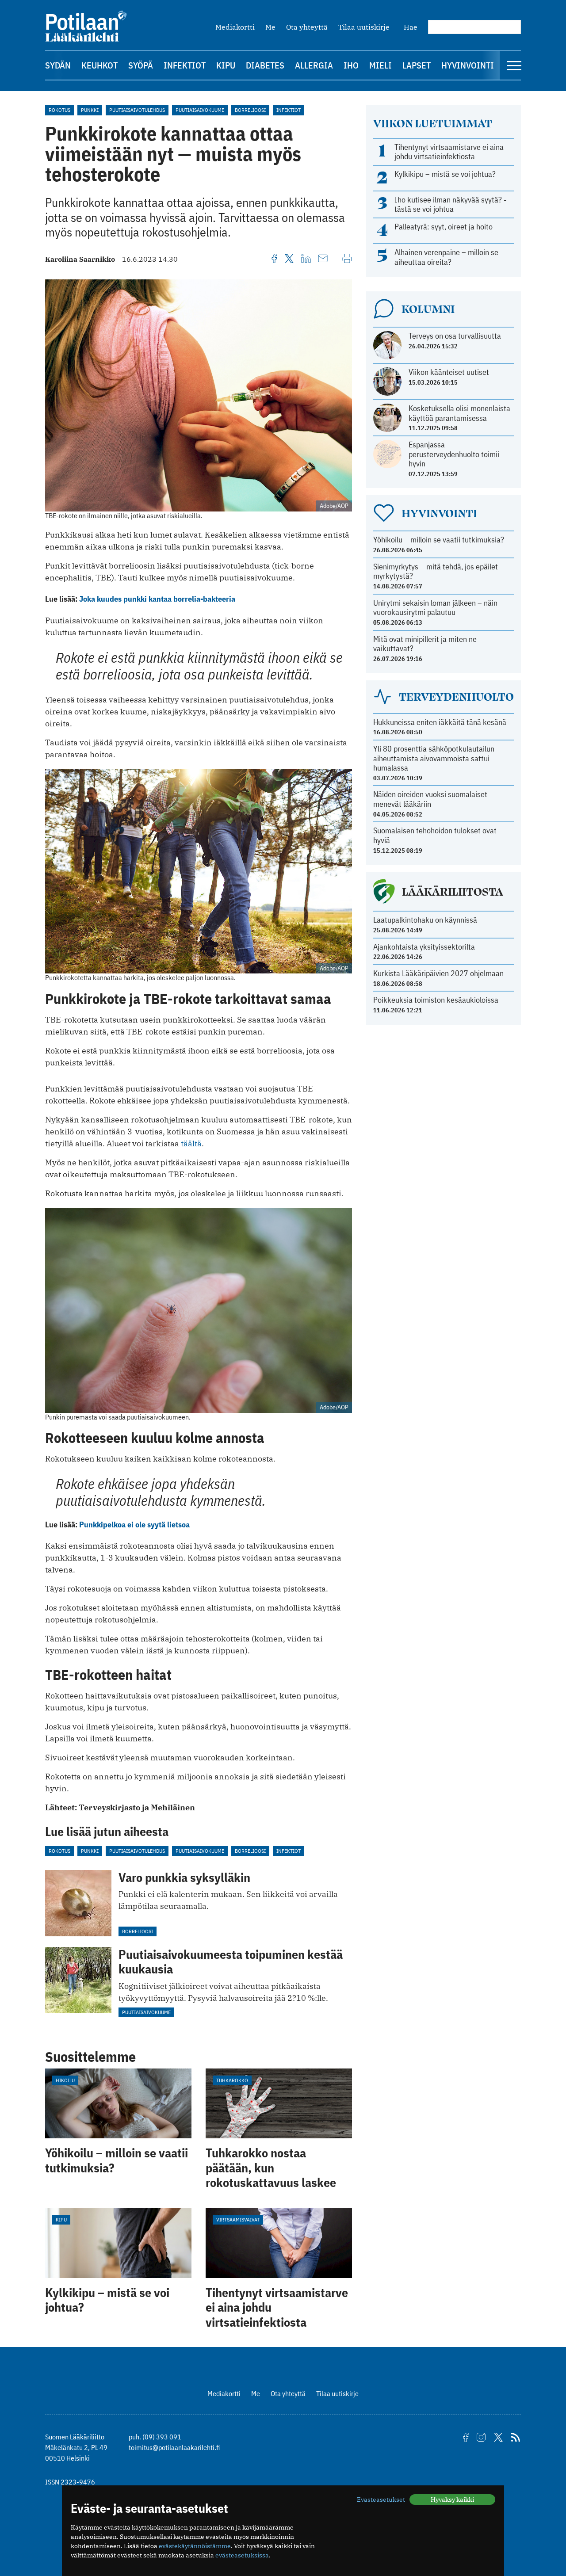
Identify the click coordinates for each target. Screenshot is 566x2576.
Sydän (58, 65)
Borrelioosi (250, 110)
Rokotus (59, 110)
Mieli (381, 65)
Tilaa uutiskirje (364, 27)
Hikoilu (65, 2080)
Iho (351, 65)
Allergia (314, 65)
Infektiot (185, 65)
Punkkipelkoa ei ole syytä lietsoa (134, 1525)
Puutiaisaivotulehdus (137, 110)
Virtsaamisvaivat (238, 2219)
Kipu (226, 65)
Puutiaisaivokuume (200, 110)
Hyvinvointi (468, 65)
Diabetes (265, 65)
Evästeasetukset (381, 2500)
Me (270, 27)
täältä (191, 1143)
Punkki (90, 110)
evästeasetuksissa (242, 2555)
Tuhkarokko (232, 2080)
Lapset (417, 65)
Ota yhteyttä (307, 27)
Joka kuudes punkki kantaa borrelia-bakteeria (157, 599)
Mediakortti (235, 27)
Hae (411, 27)
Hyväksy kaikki (452, 2500)
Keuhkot (99, 65)
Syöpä (141, 65)
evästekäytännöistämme (195, 2546)
